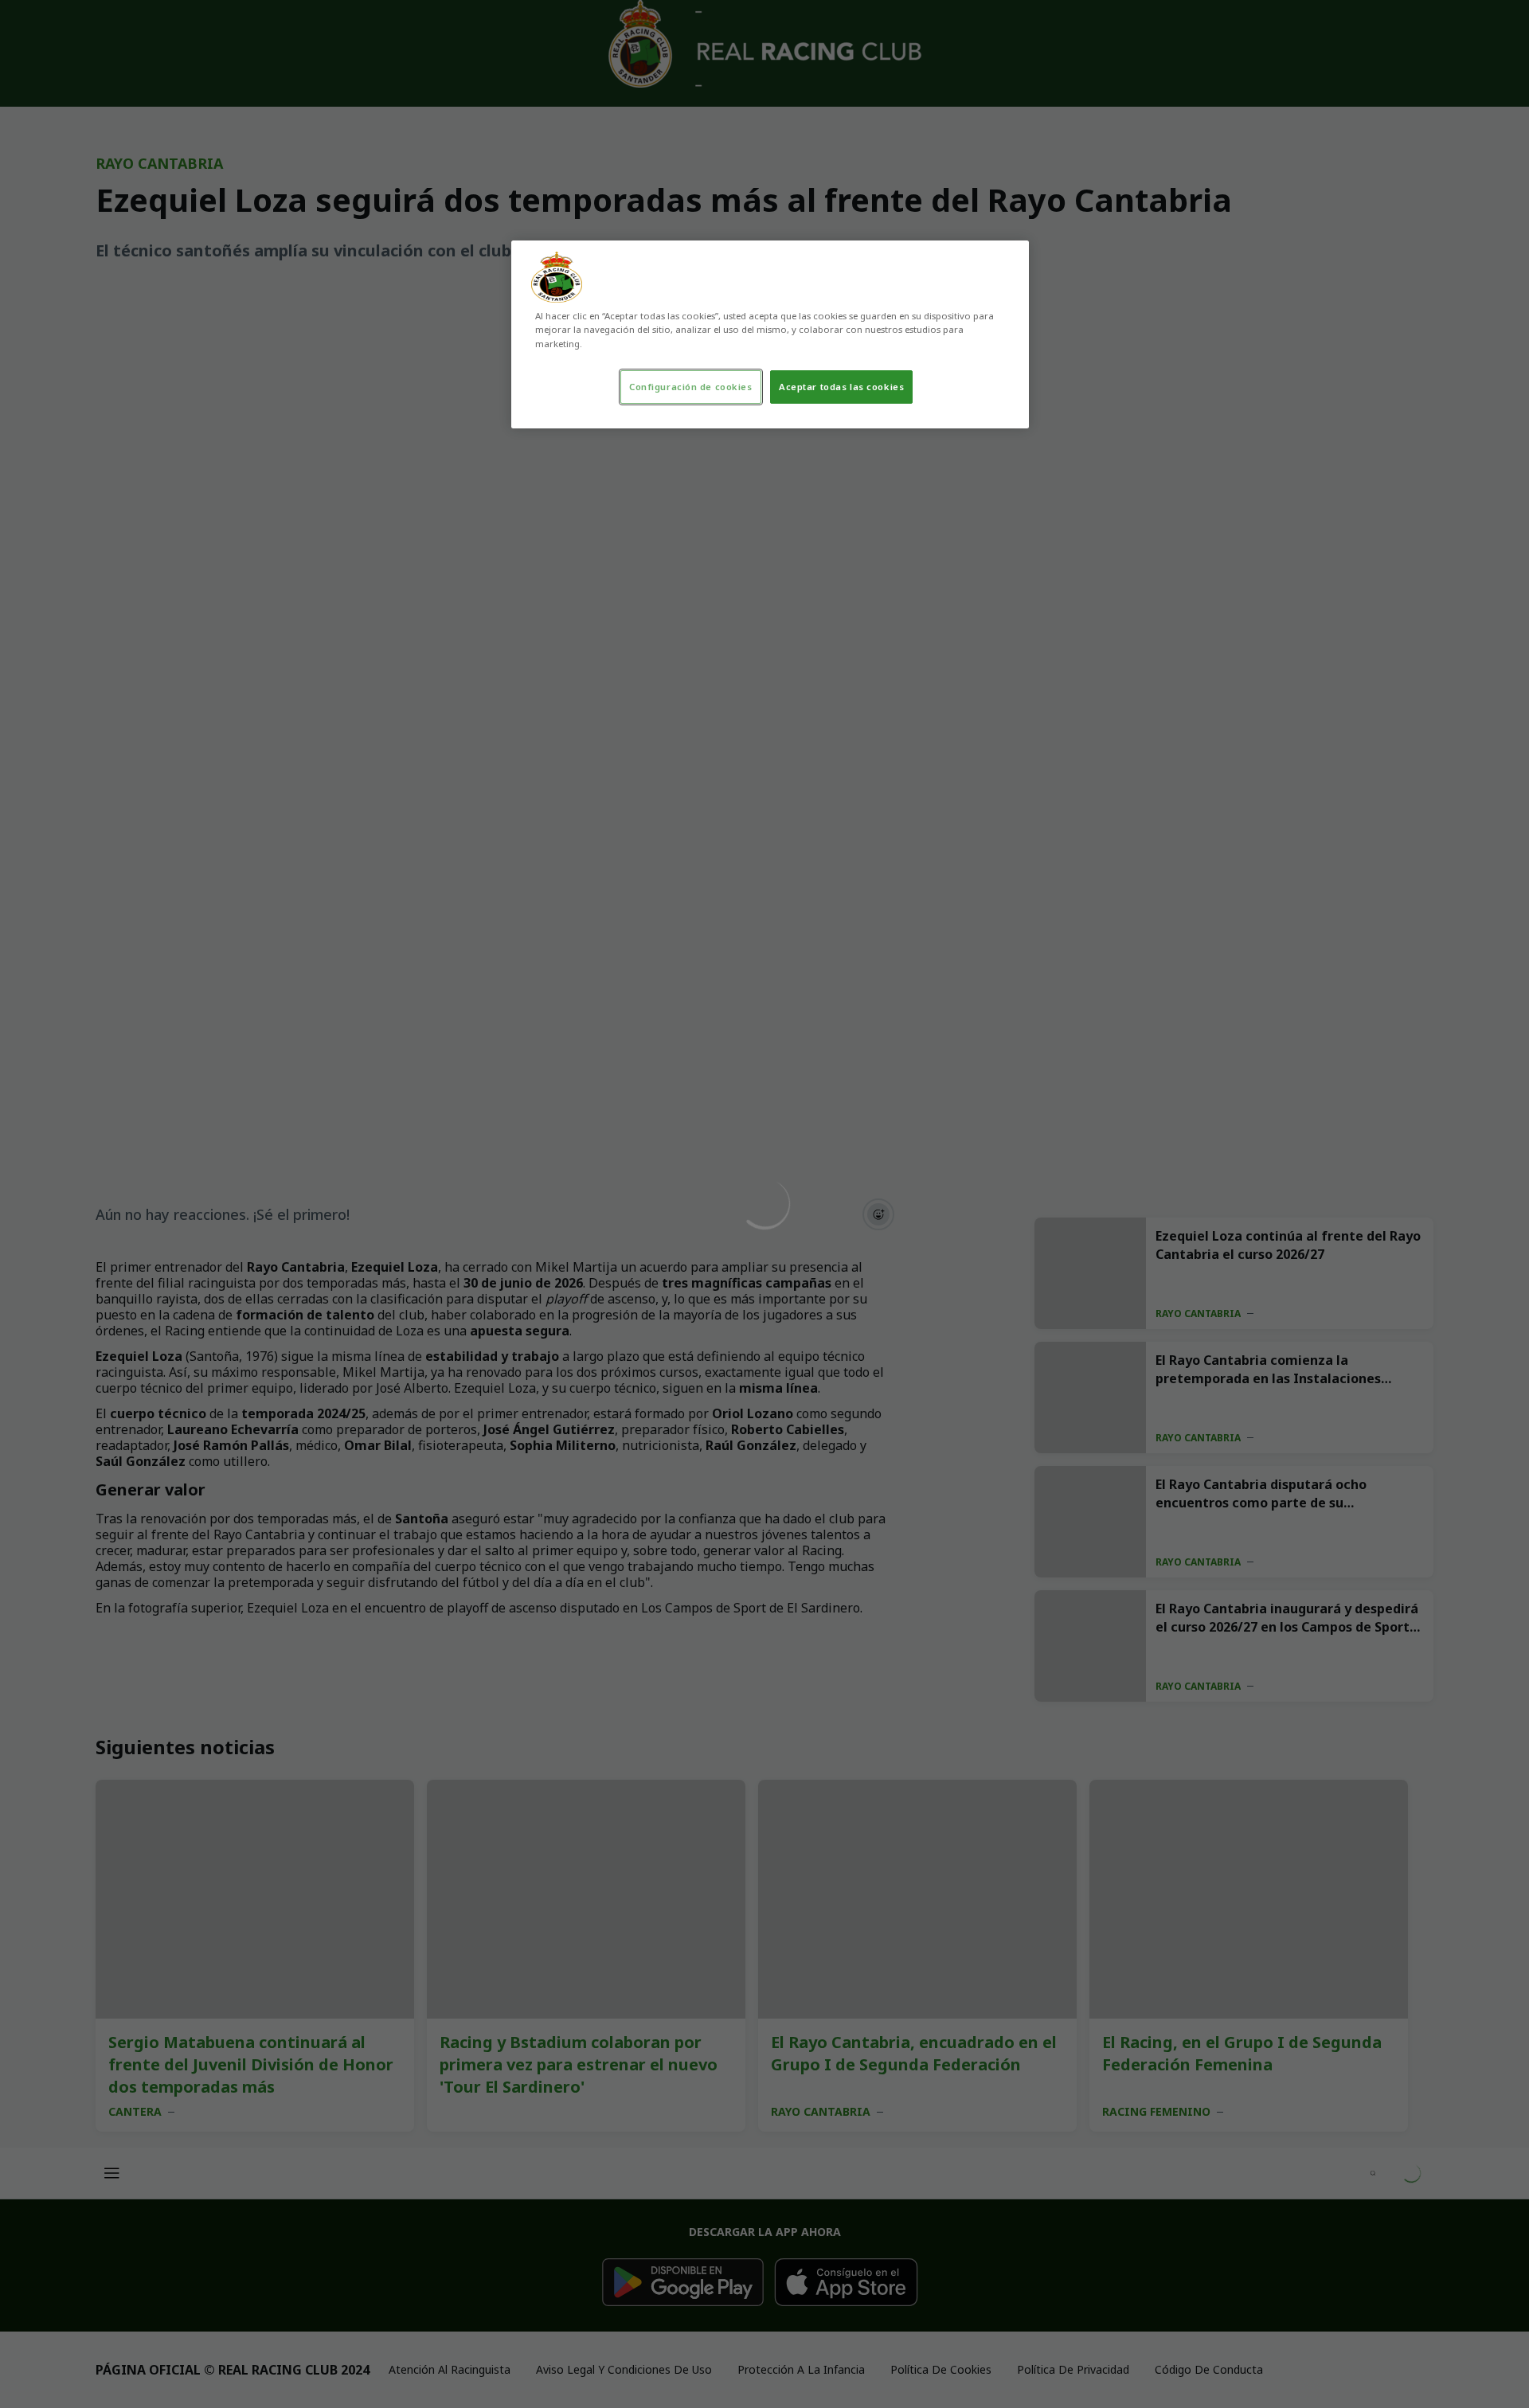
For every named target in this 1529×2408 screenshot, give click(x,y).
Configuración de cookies (691, 387)
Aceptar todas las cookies (841, 387)
